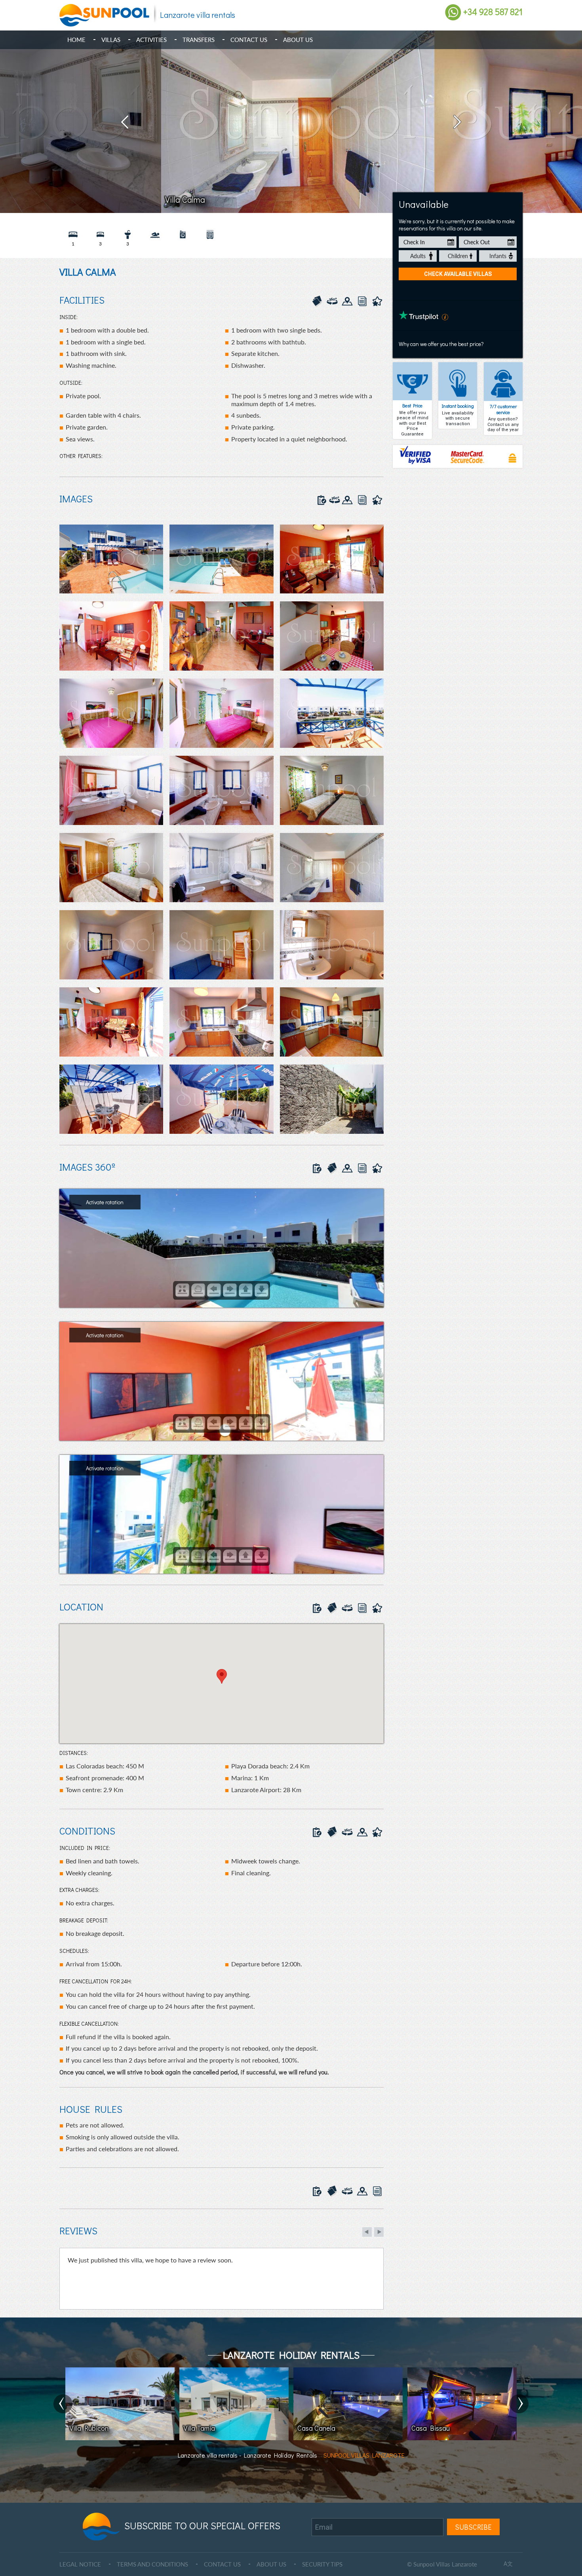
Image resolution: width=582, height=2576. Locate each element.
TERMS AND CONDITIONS (152, 2564)
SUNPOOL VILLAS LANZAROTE (364, 2455)
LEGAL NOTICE (80, 2564)
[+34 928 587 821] (453, 12)
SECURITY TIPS (322, 2564)
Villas (111, 40)
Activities (151, 40)
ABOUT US (271, 2564)
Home (76, 40)
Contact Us (249, 40)
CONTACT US (222, 2564)
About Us (298, 40)
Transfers (199, 40)
